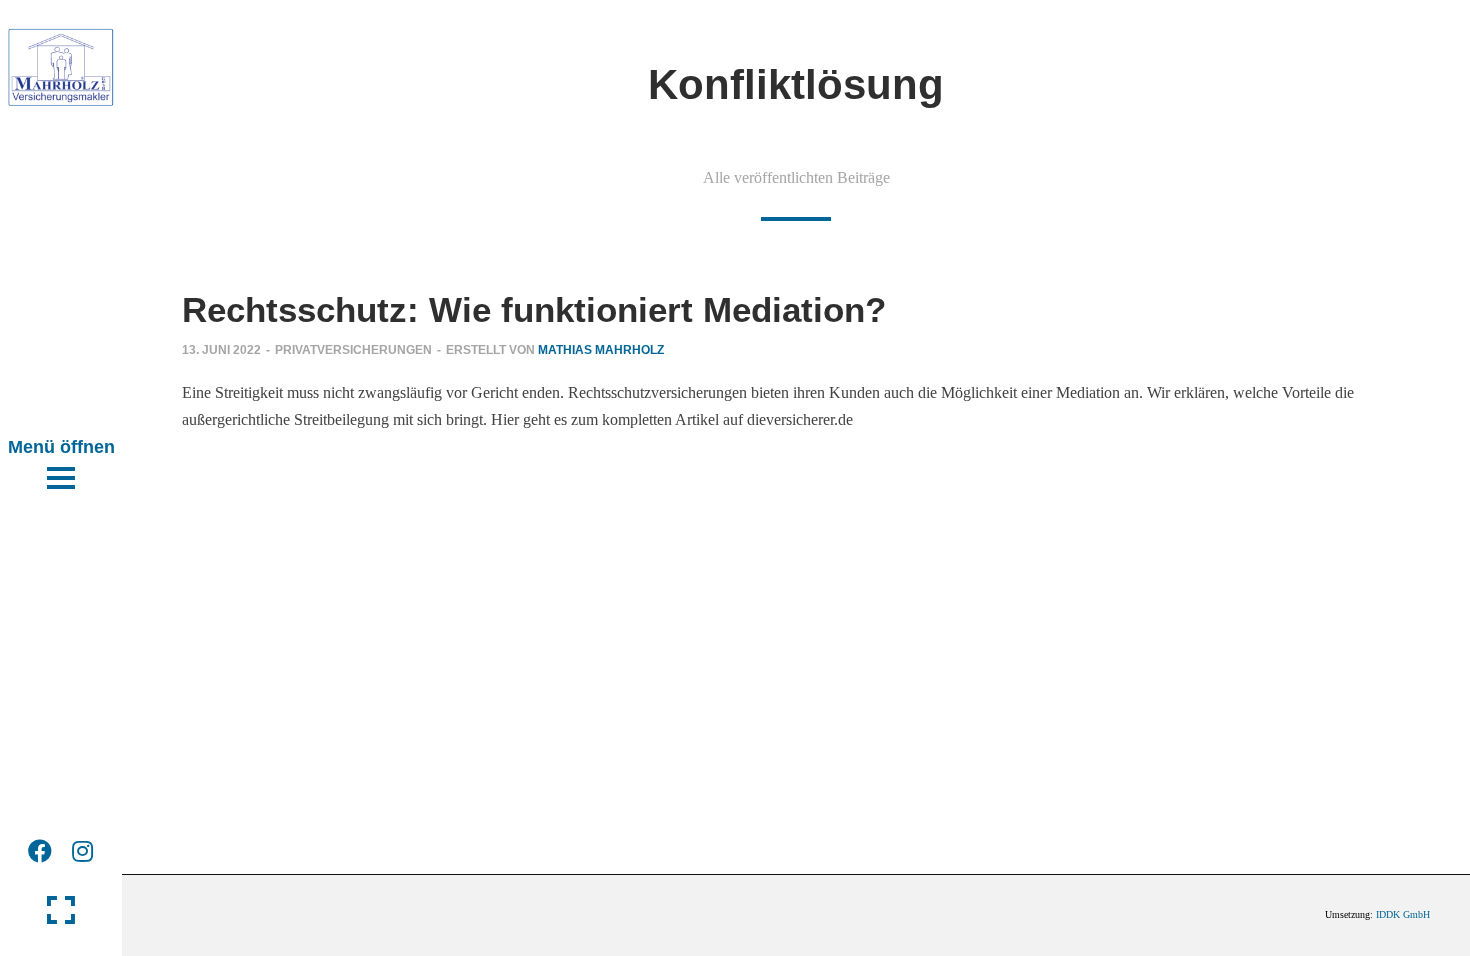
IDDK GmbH (1403, 914)
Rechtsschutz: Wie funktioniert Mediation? (534, 309)
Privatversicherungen (353, 350)
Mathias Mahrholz (601, 350)
